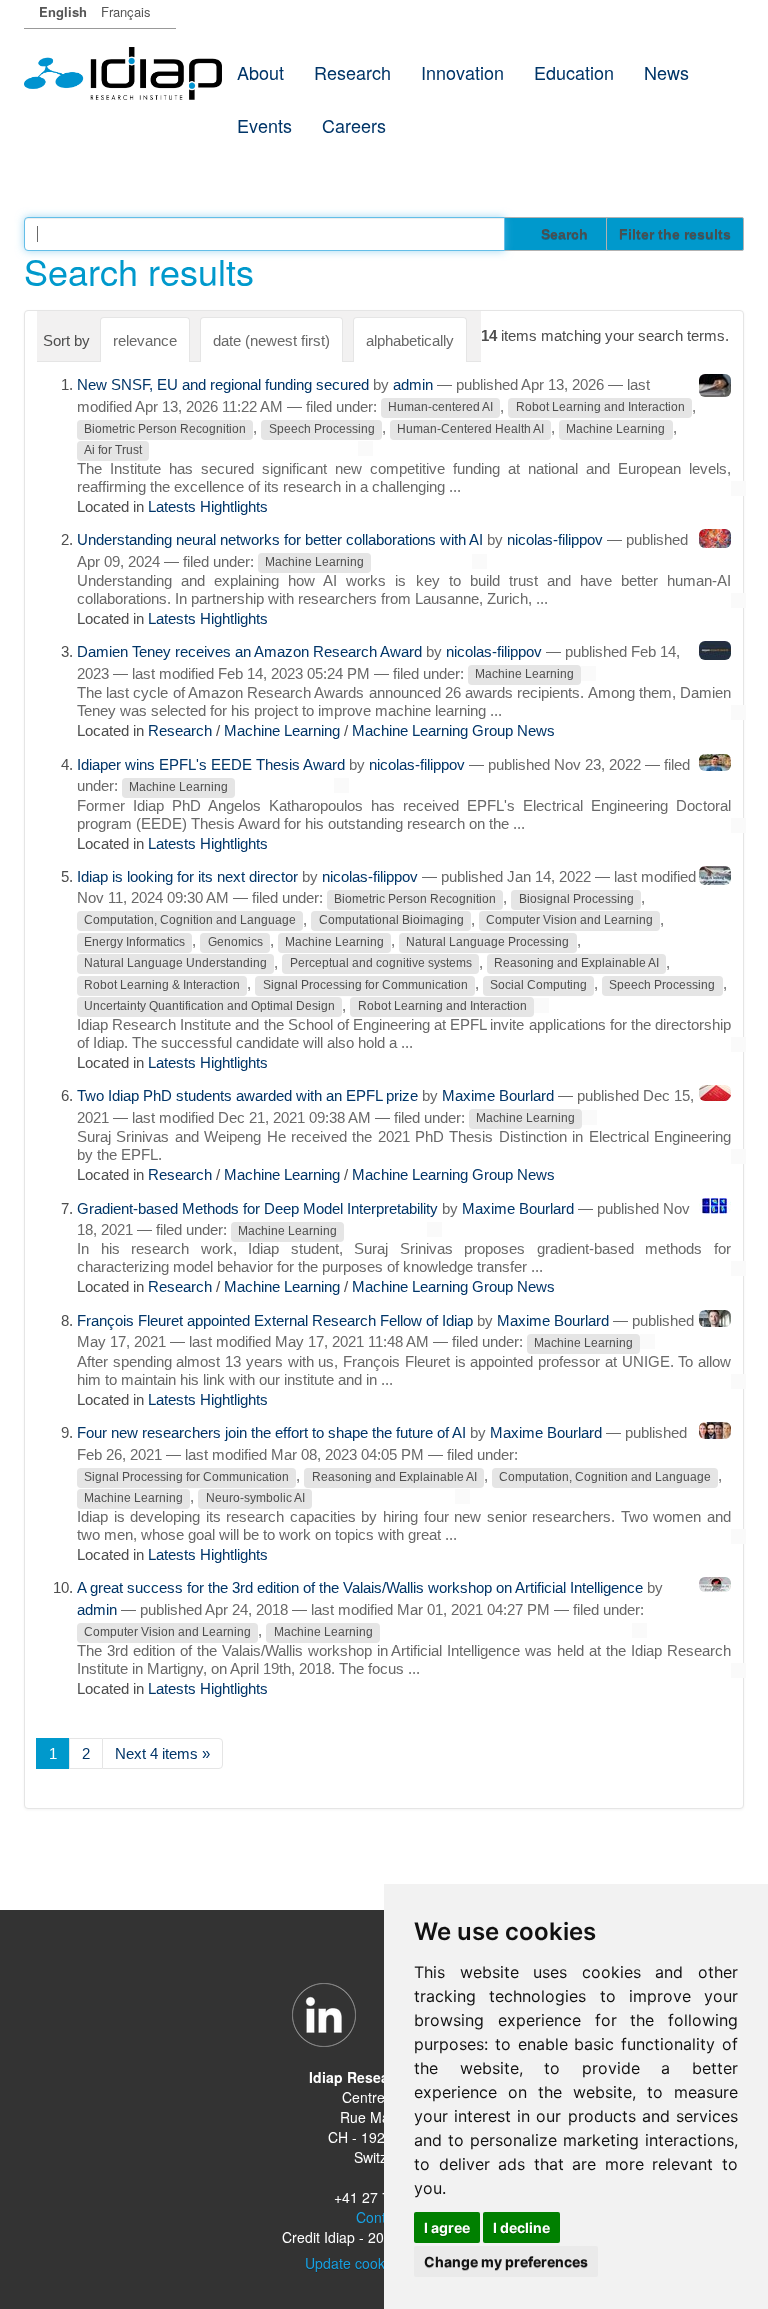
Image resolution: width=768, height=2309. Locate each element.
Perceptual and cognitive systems (381, 964)
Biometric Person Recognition (165, 429)
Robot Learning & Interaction (162, 985)
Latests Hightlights (208, 506)
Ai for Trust (113, 450)
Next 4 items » (162, 1753)
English (63, 11)
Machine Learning (615, 429)
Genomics (235, 942)
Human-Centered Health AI (470, 429)
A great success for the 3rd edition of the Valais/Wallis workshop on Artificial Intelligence (360, 1587)
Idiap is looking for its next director (187, 876)
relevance (145, 340)
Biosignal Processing (576, 899)
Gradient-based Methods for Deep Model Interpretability (257, 1208)
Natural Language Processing (487, 942)
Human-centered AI (440, 408)
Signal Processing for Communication (365, 985)
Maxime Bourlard (498, 1095)
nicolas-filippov (555, 539)
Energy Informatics (134, 942)
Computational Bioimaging (391, 921)
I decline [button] (521, 2227)
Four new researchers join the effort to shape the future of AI (271, 1432)
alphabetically (410, 340)
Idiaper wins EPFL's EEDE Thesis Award (211, 764)
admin (413, 384)
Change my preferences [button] (506, 2261)
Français (126, 11)
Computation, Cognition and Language (190, 921)
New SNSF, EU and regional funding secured (223, 384)
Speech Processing (322, 429)
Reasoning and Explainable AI (576, 964)
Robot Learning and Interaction (600, 408)
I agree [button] (447, 2227)
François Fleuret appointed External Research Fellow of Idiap (275, 1320)
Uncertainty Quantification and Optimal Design (209, 1007)
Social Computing (538, 985)
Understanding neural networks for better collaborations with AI (280, 539)
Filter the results (675, 234)
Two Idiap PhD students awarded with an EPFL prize (247, 1095)
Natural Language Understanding (175, 964)
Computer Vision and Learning (569, 921)
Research (180, 730)
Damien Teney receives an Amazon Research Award (249, 651)
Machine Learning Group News (453, 730)
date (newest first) (271, 340)
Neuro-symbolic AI (255, 1498)
